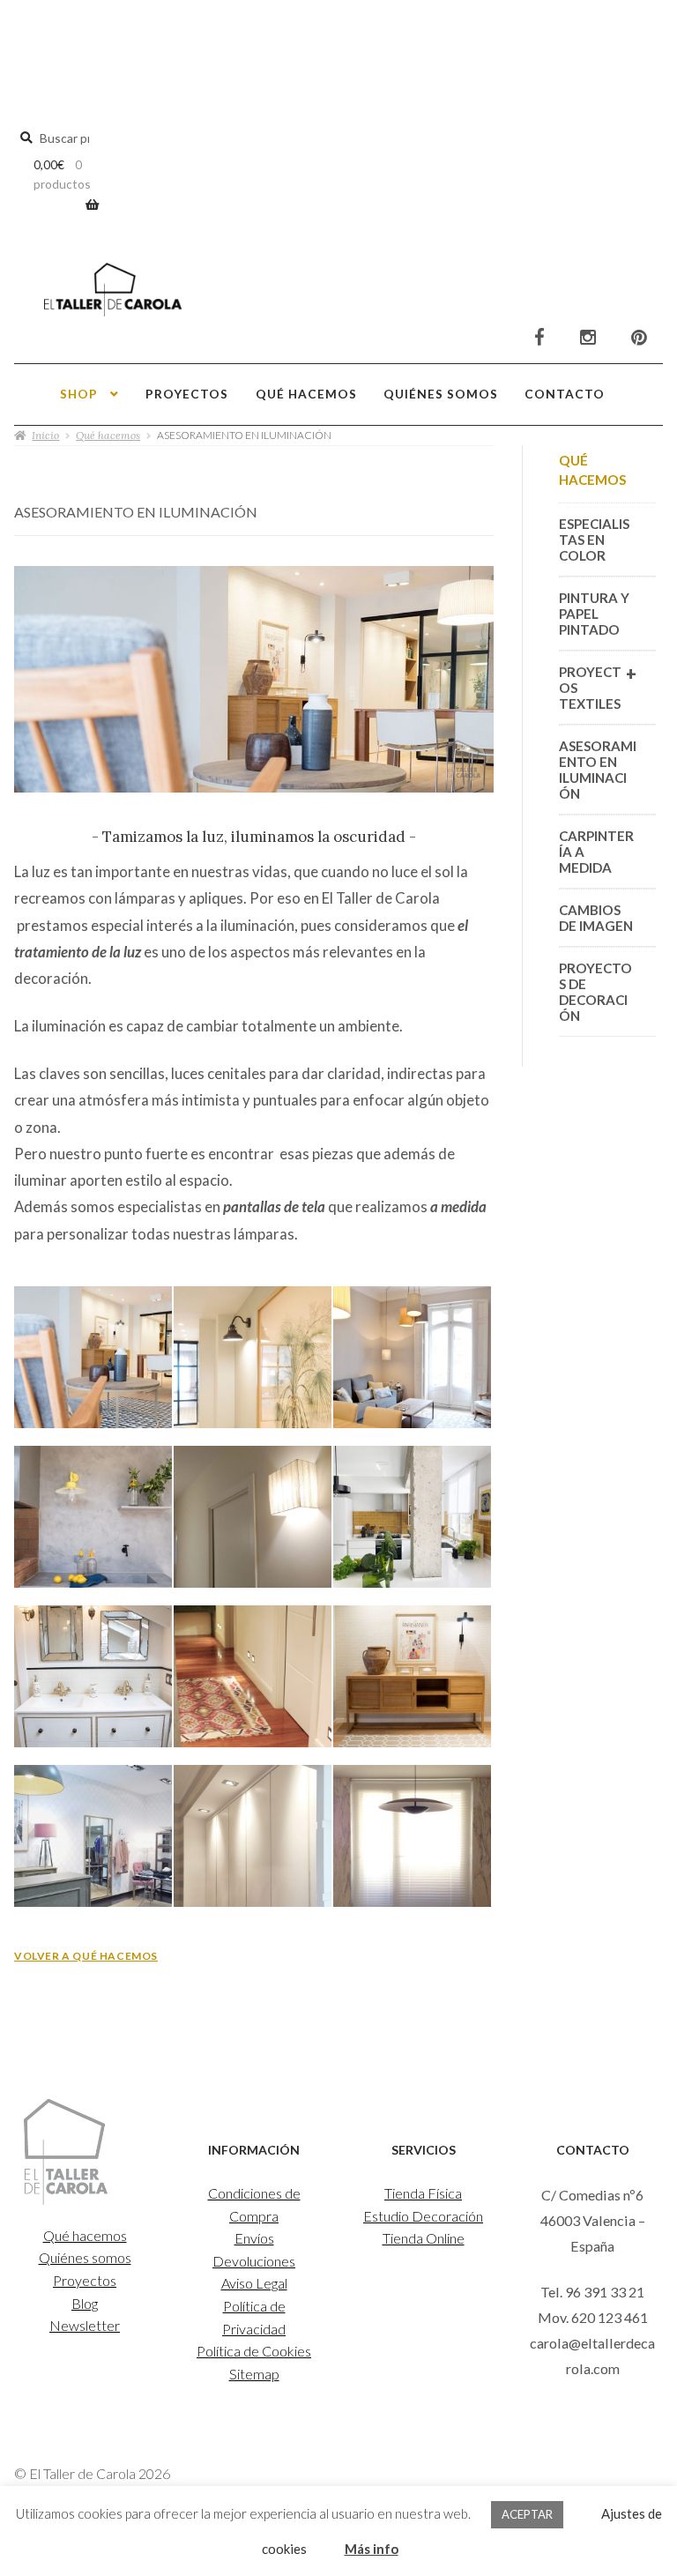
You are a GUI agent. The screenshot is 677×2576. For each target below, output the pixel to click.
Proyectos (187, 394)
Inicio (45, 435)
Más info (372, 2549)
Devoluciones (254, 2261)
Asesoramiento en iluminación (598, 770)
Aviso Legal (254, 2283)
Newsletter (85, 2325)
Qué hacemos (306, 394)
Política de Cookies (254, 2351)
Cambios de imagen (596, 918)
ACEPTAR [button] (527, 2514)
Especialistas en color (594, 540)
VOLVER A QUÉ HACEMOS (86, 1956)
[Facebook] (539, 338)
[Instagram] (588, 338)
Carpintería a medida (596, 852)
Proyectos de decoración (595, 992)
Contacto (565, 394)
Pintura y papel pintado (594, 614)
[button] (94, 1365)
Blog (85, 2303)
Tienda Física (423, 2193)
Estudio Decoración (423, 2216)
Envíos (254, 2238)
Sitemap (254, 2374)
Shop (79, 394)
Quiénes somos (441, 394)
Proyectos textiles (598, 687)
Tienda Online (424, 2238)
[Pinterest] (639, 338)
